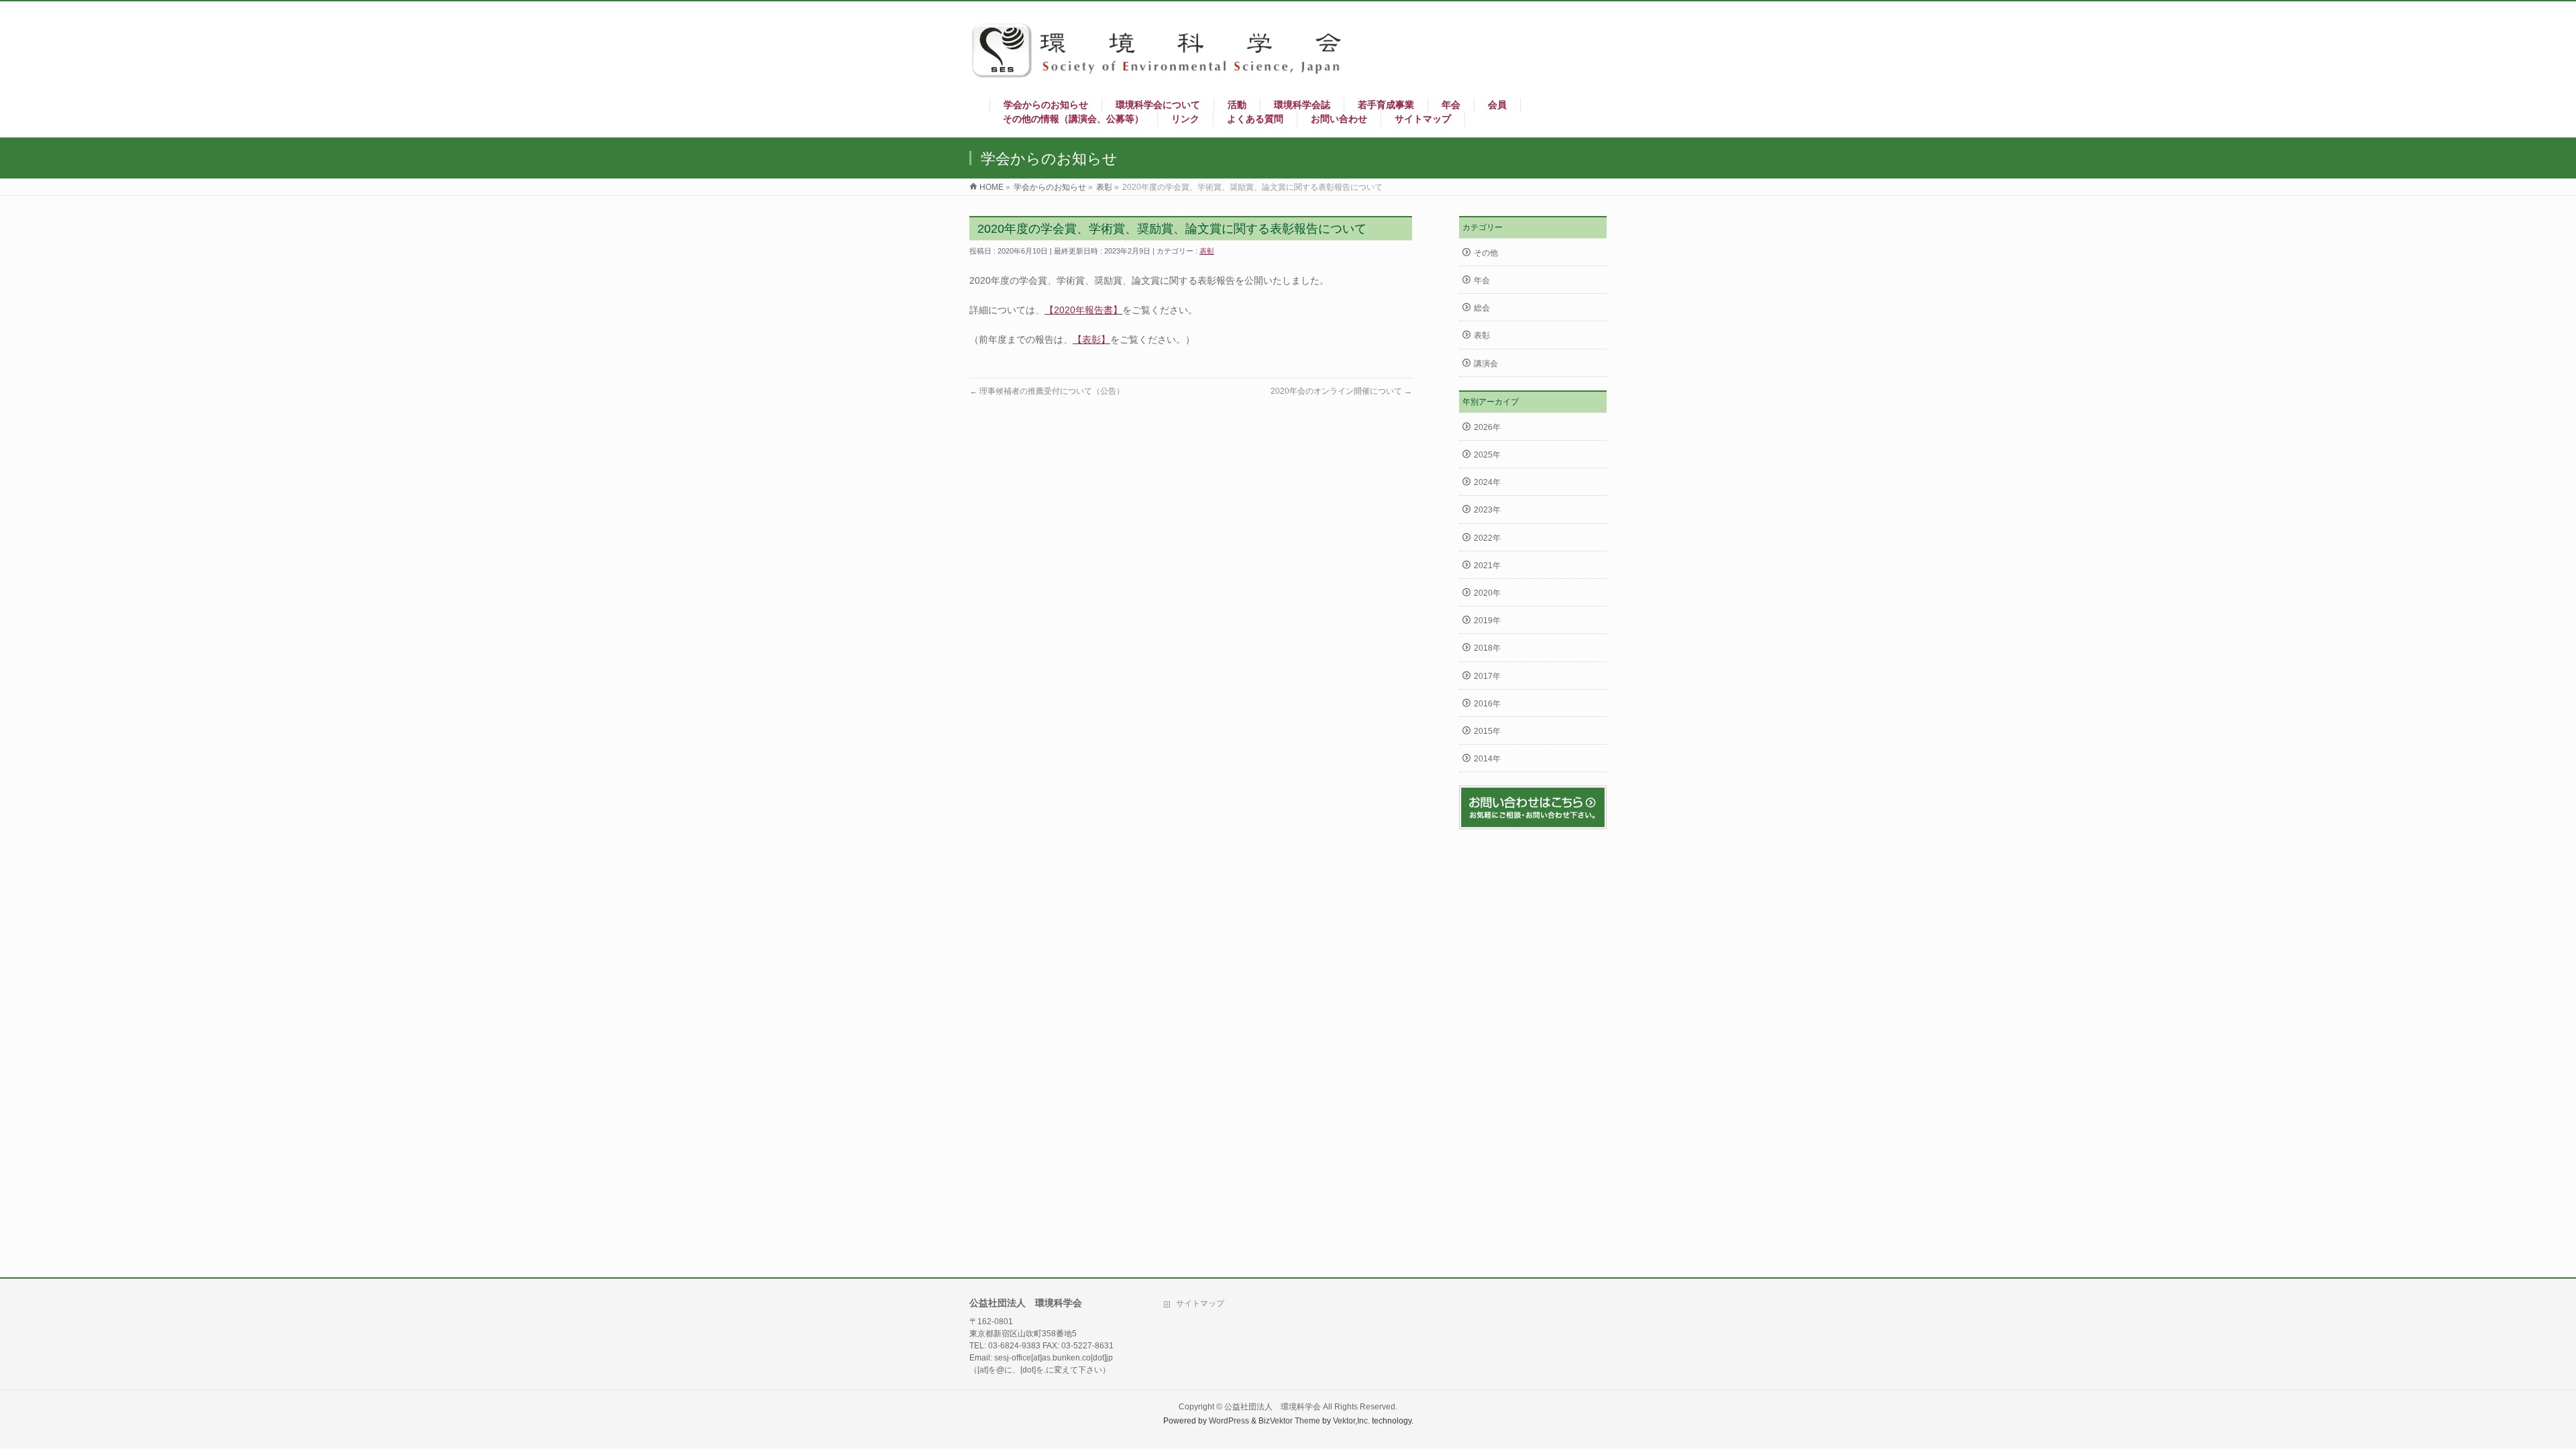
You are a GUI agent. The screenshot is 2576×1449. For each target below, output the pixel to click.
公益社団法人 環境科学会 (1273, 1407)
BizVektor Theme (1289, 1421)
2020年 (1487, 593)
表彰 (1207, 251)
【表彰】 (1091, 339)
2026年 (1487, 427)
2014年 (1487, 759)
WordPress (1229, 1421)
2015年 (1487, 731)
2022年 (1487, 538)
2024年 (1487, 482)
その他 (1486, 253)
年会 (1482, 280)
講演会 (1486, 364)
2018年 (1487, 648)
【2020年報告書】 (1083, 310)
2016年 (1487, 704)
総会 (1482, 308)
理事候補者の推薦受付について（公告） (1047, 391)
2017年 (1487, 676)
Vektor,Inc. (1351, 1421)
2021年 (1487, 566)
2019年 (1487, 621)
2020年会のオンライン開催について (1341, 391)
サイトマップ (1200, 1303)
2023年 (1487, 510)
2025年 (1487, 455)
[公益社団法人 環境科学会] (1164, 74)
